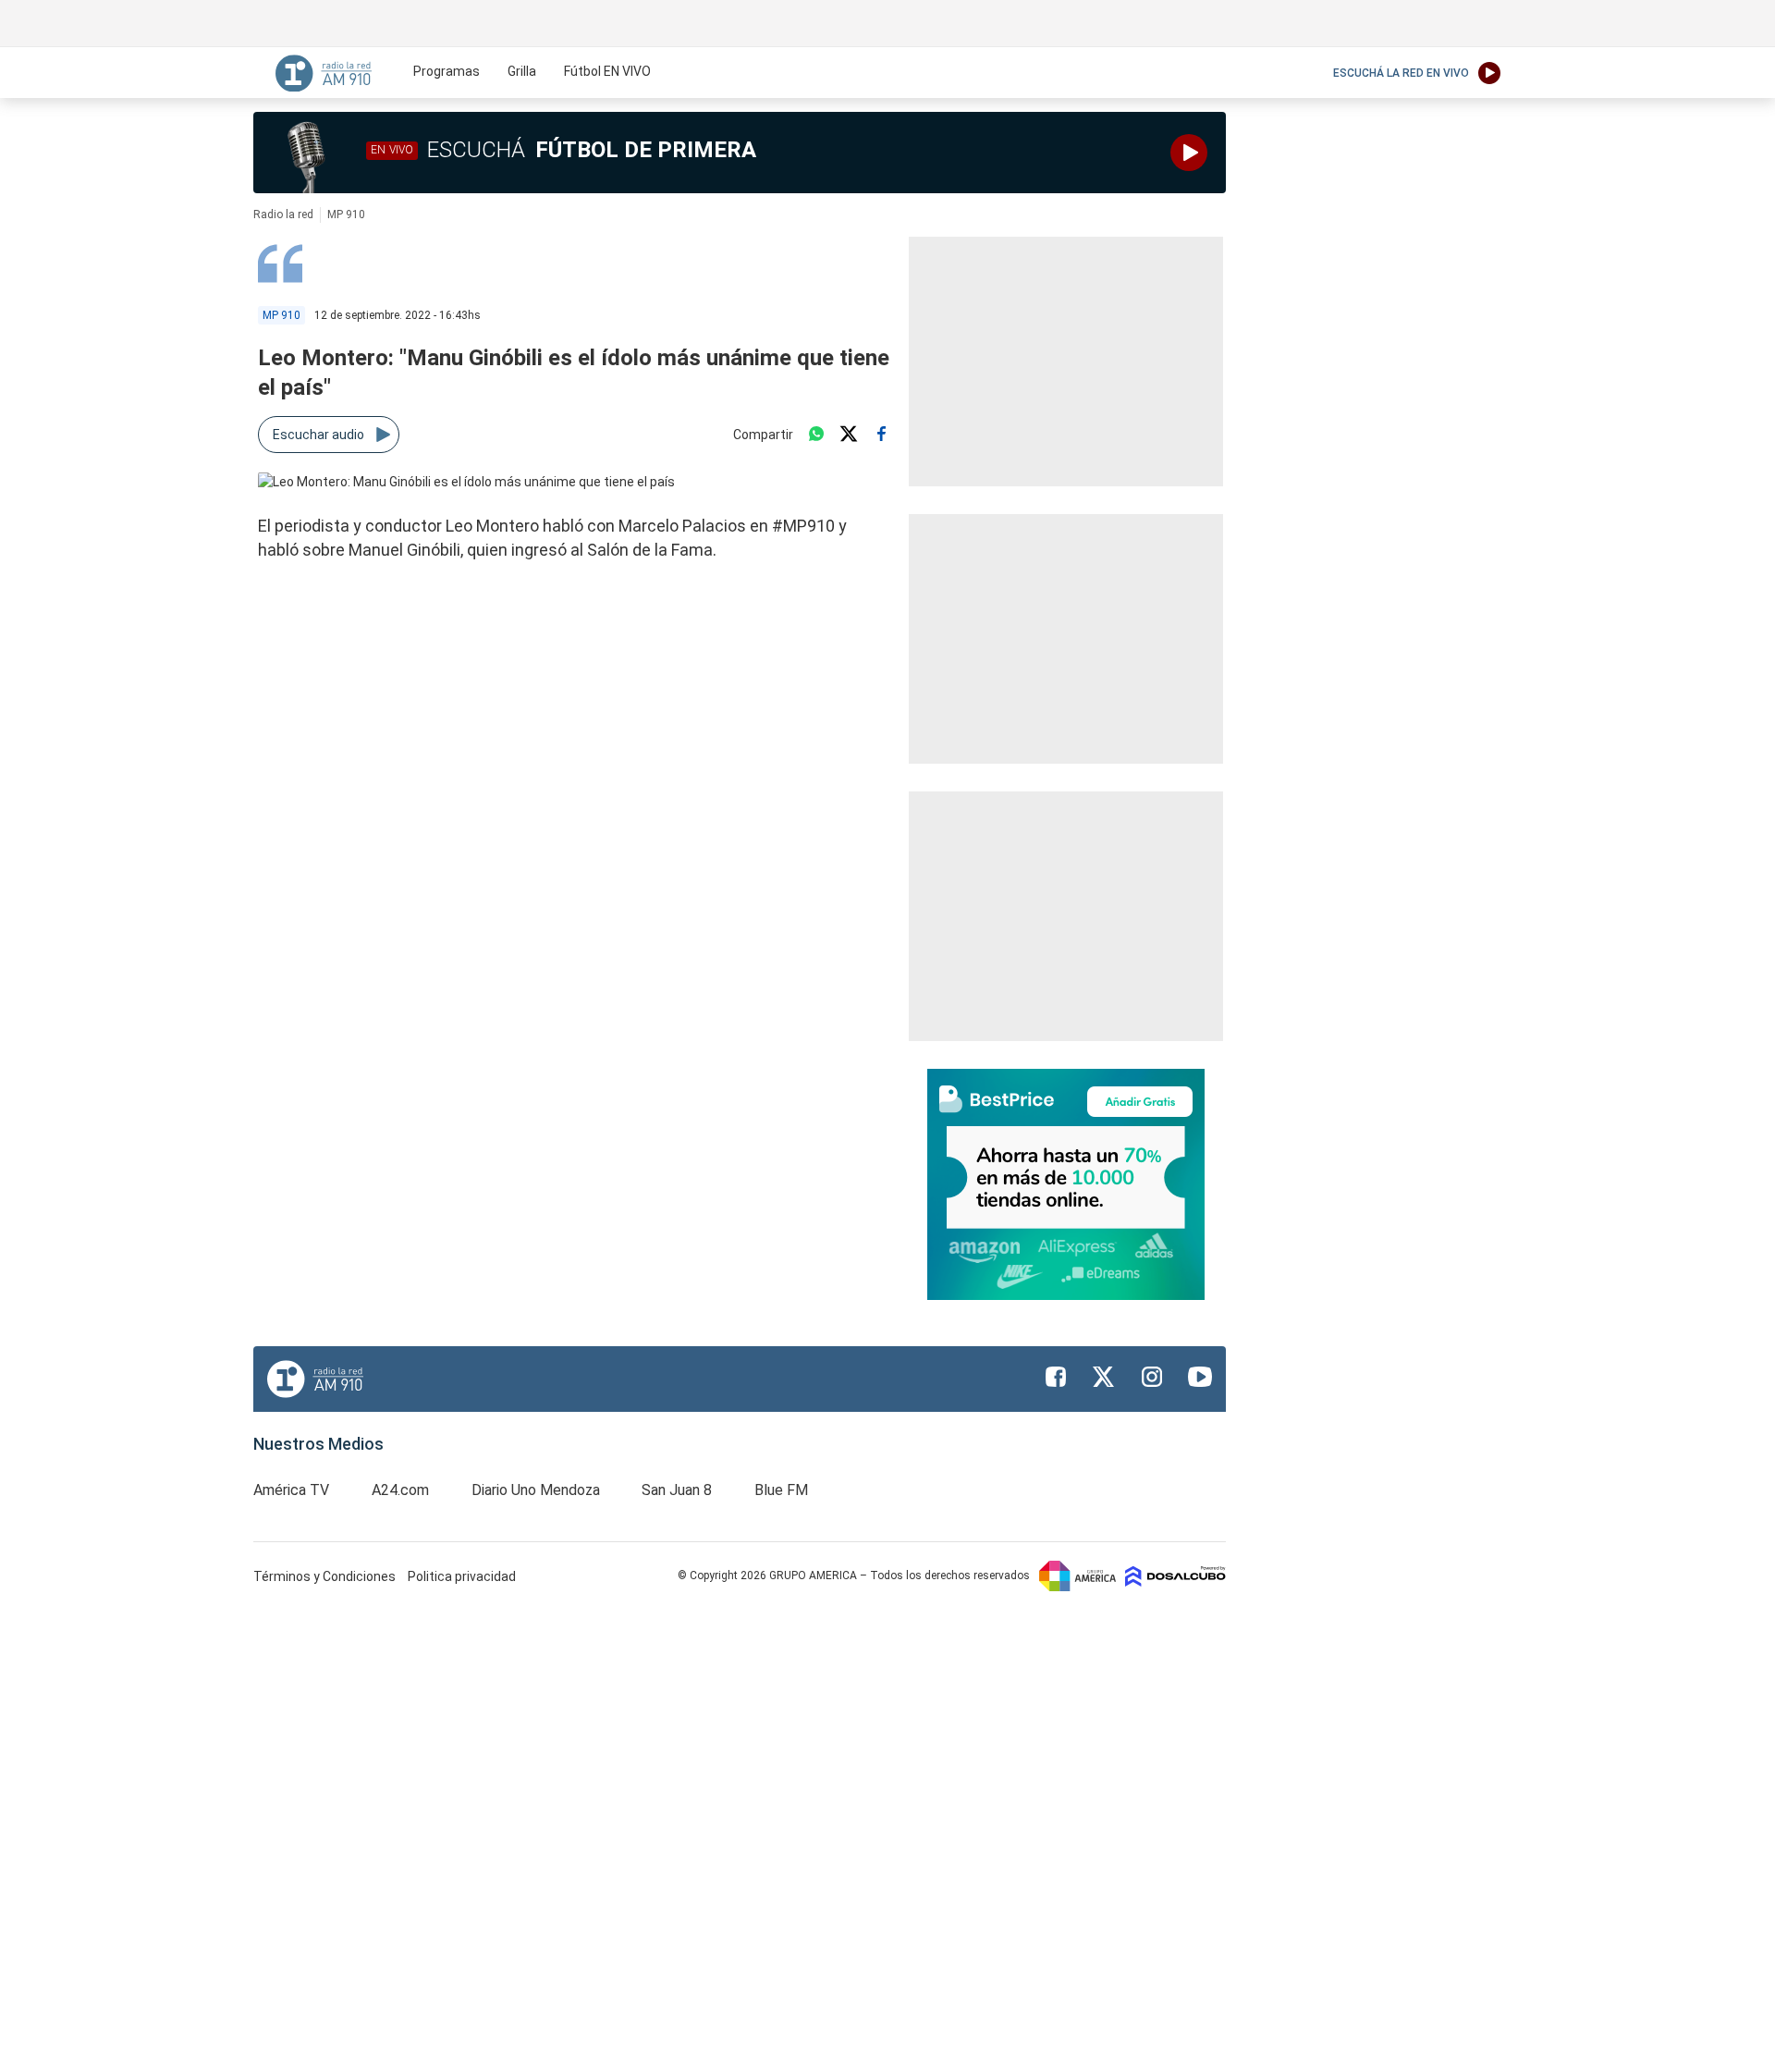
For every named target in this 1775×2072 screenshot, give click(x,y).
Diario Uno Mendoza (536, 1490)
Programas (447, 71)
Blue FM (781, 1490)
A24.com (400, 1490)
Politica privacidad (462, 1576)
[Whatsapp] (816, 435)
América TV (291, 1490)
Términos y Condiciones (326, 1576)
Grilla (522, 71)
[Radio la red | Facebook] (1056, 1377)
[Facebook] (881, 435)
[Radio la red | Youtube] (1200, 1377)
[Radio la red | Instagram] (1152, 1377)
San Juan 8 (677, 1490)
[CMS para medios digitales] (1175, 1575)
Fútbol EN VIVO (607, 71)
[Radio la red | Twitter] (1104, 1377)
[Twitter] (849, 435)
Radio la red (283, 215)
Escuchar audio (318, 435)
